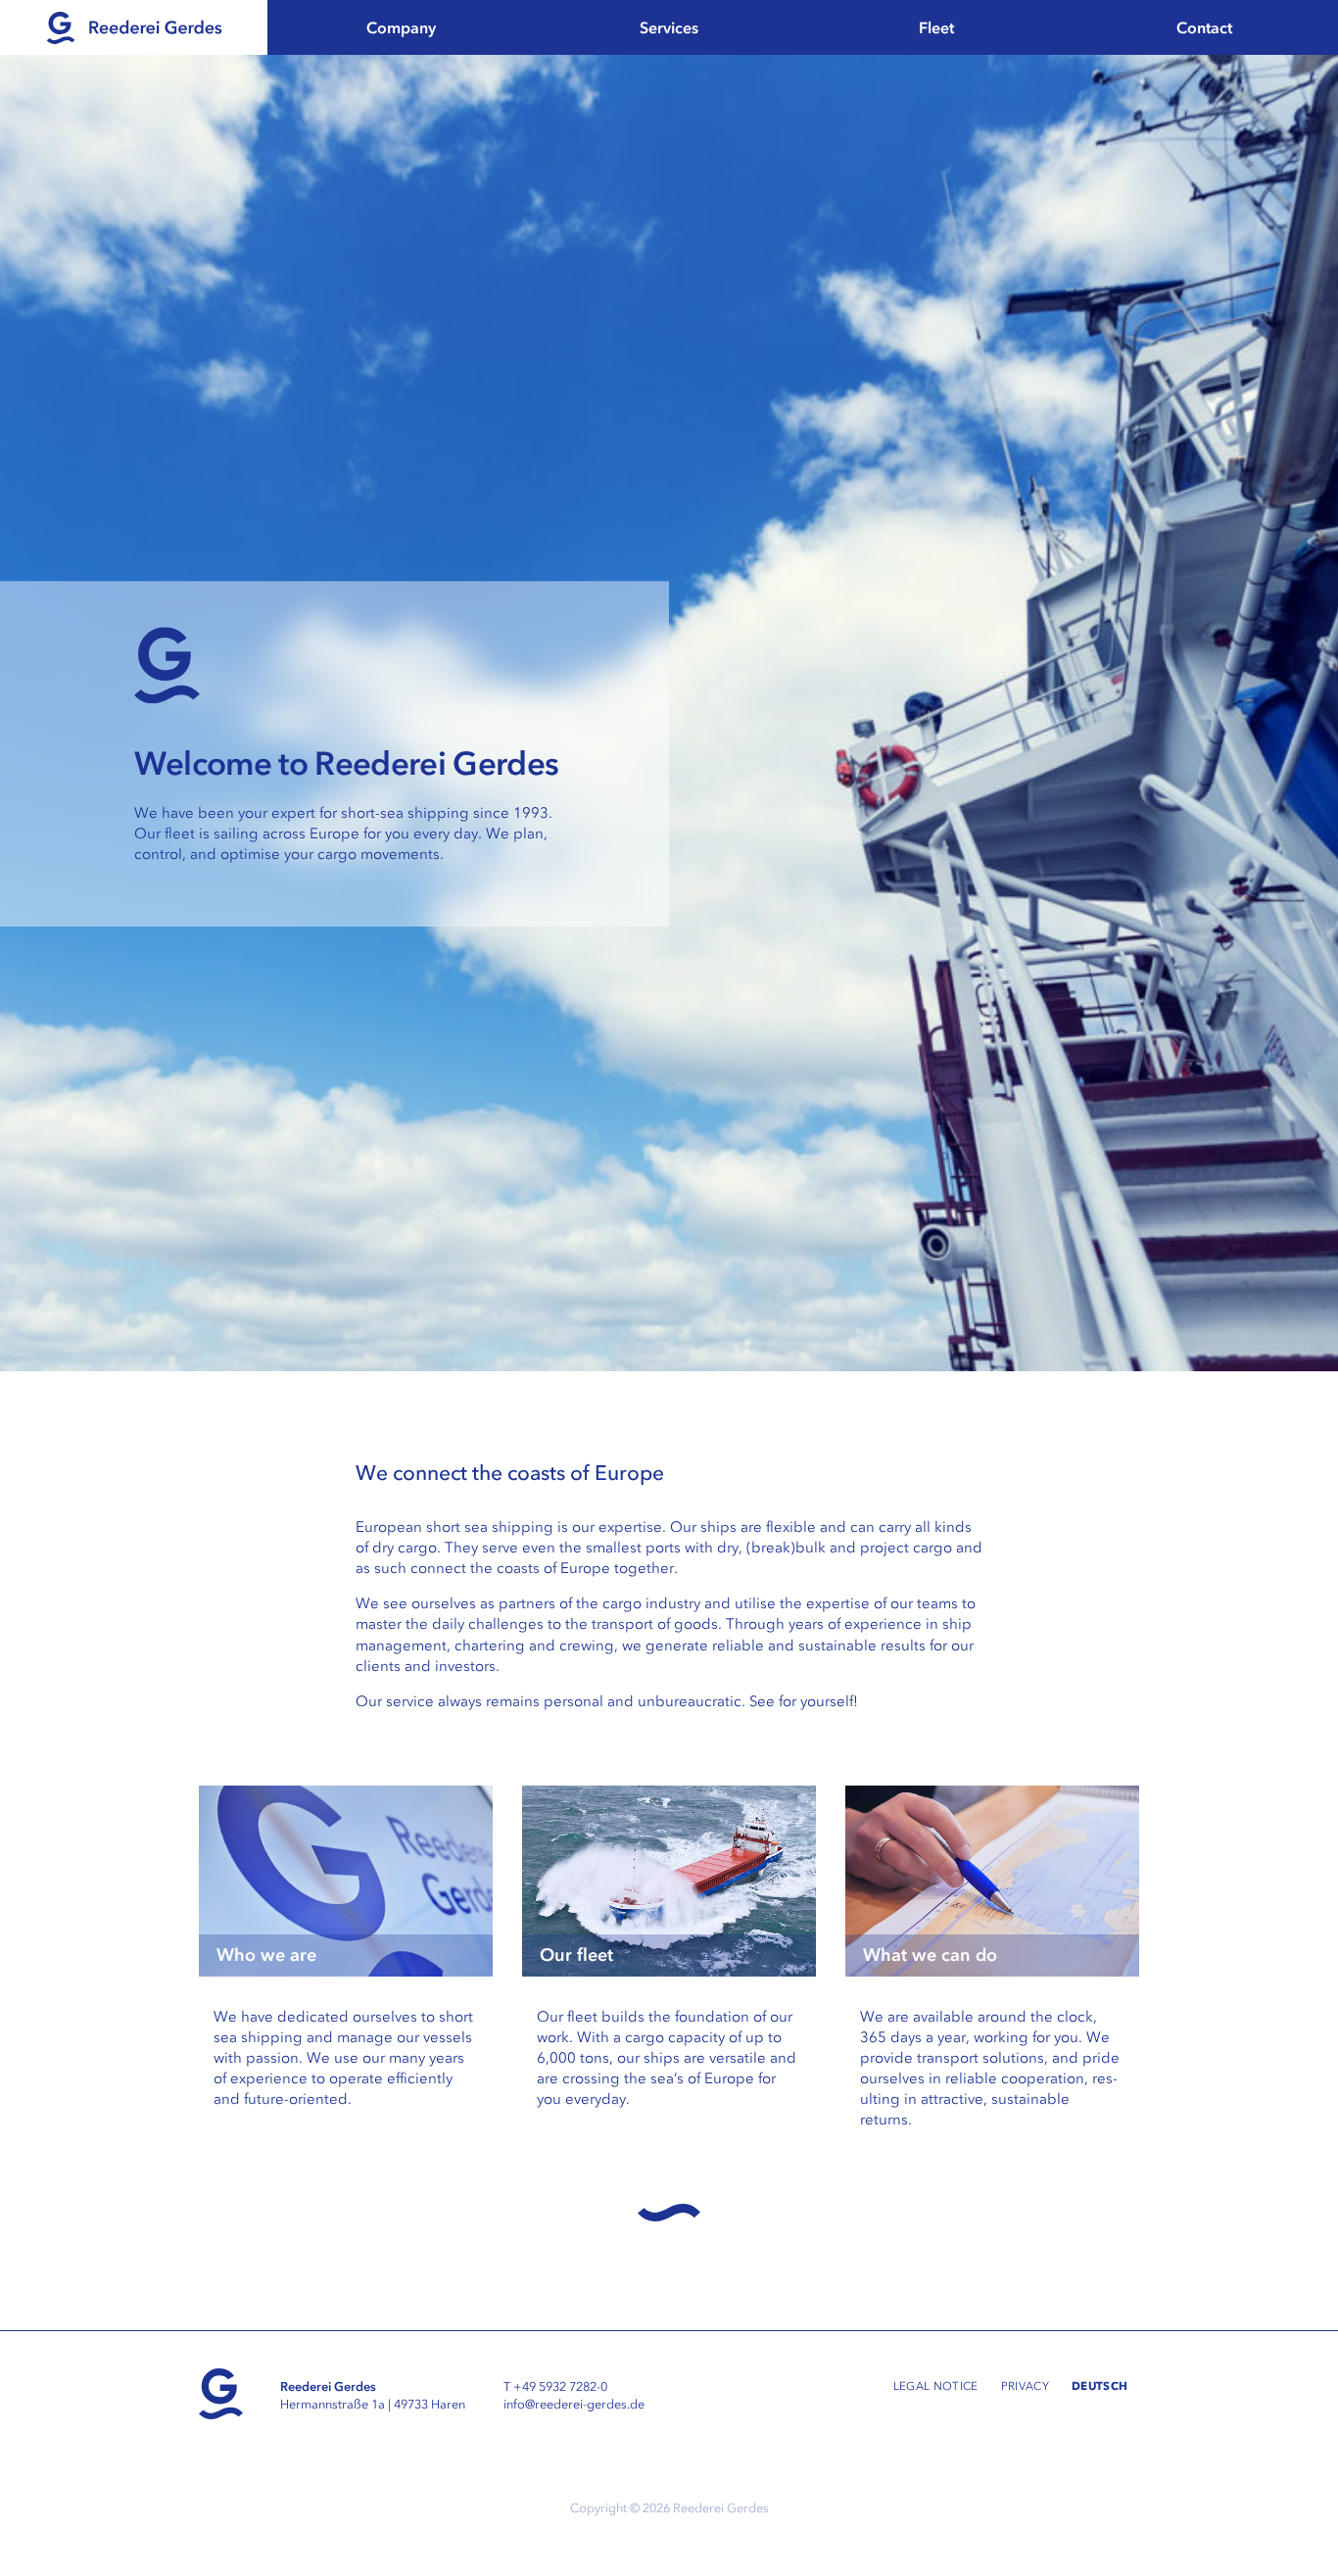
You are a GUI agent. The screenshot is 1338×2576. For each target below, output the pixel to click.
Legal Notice (936, 2386)
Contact (1204, 27)
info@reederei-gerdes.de (574, 2404)
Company (401, 27)
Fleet (936, 27)
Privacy (1025, 2386)
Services (669, 27)
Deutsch (1099, 2385)
